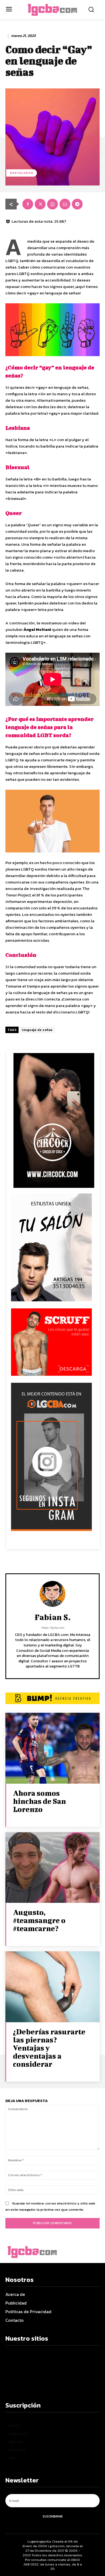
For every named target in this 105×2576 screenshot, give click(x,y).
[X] (40, 204)
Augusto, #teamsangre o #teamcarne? (39, 1920)
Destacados (22, 173)
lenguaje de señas (37, 1030)
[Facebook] (28, 204)
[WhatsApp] (52, 204)
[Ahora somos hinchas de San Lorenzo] (52, 1748)
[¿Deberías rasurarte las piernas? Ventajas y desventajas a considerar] (52, 1987)
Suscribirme (53, 2516)
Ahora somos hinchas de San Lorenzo (39, 1801)
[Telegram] (77, 204)
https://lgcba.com (53, 1628)
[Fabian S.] (52, 1594)
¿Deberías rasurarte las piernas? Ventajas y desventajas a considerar (49, 2048)
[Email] (65, 204)
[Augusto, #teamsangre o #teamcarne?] (52, 1868)
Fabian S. (52, 1617)
